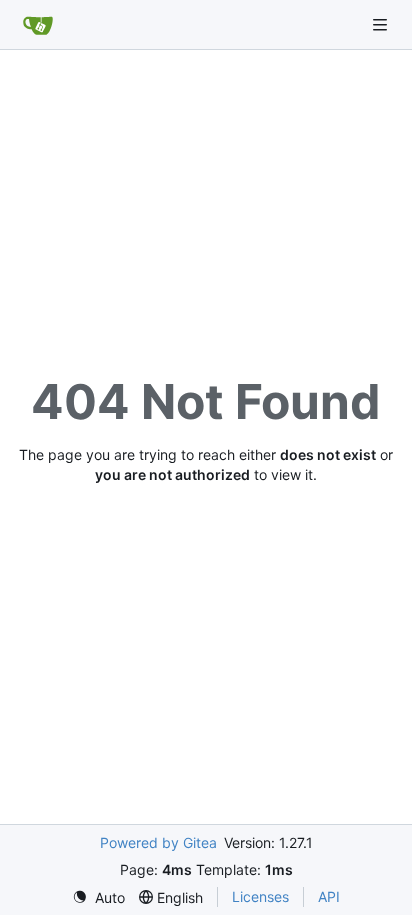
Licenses (260, 896)
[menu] (98, 897)
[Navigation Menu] (382, 24)
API (329, 896)
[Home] (38, 25)
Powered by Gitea (158, 842)
